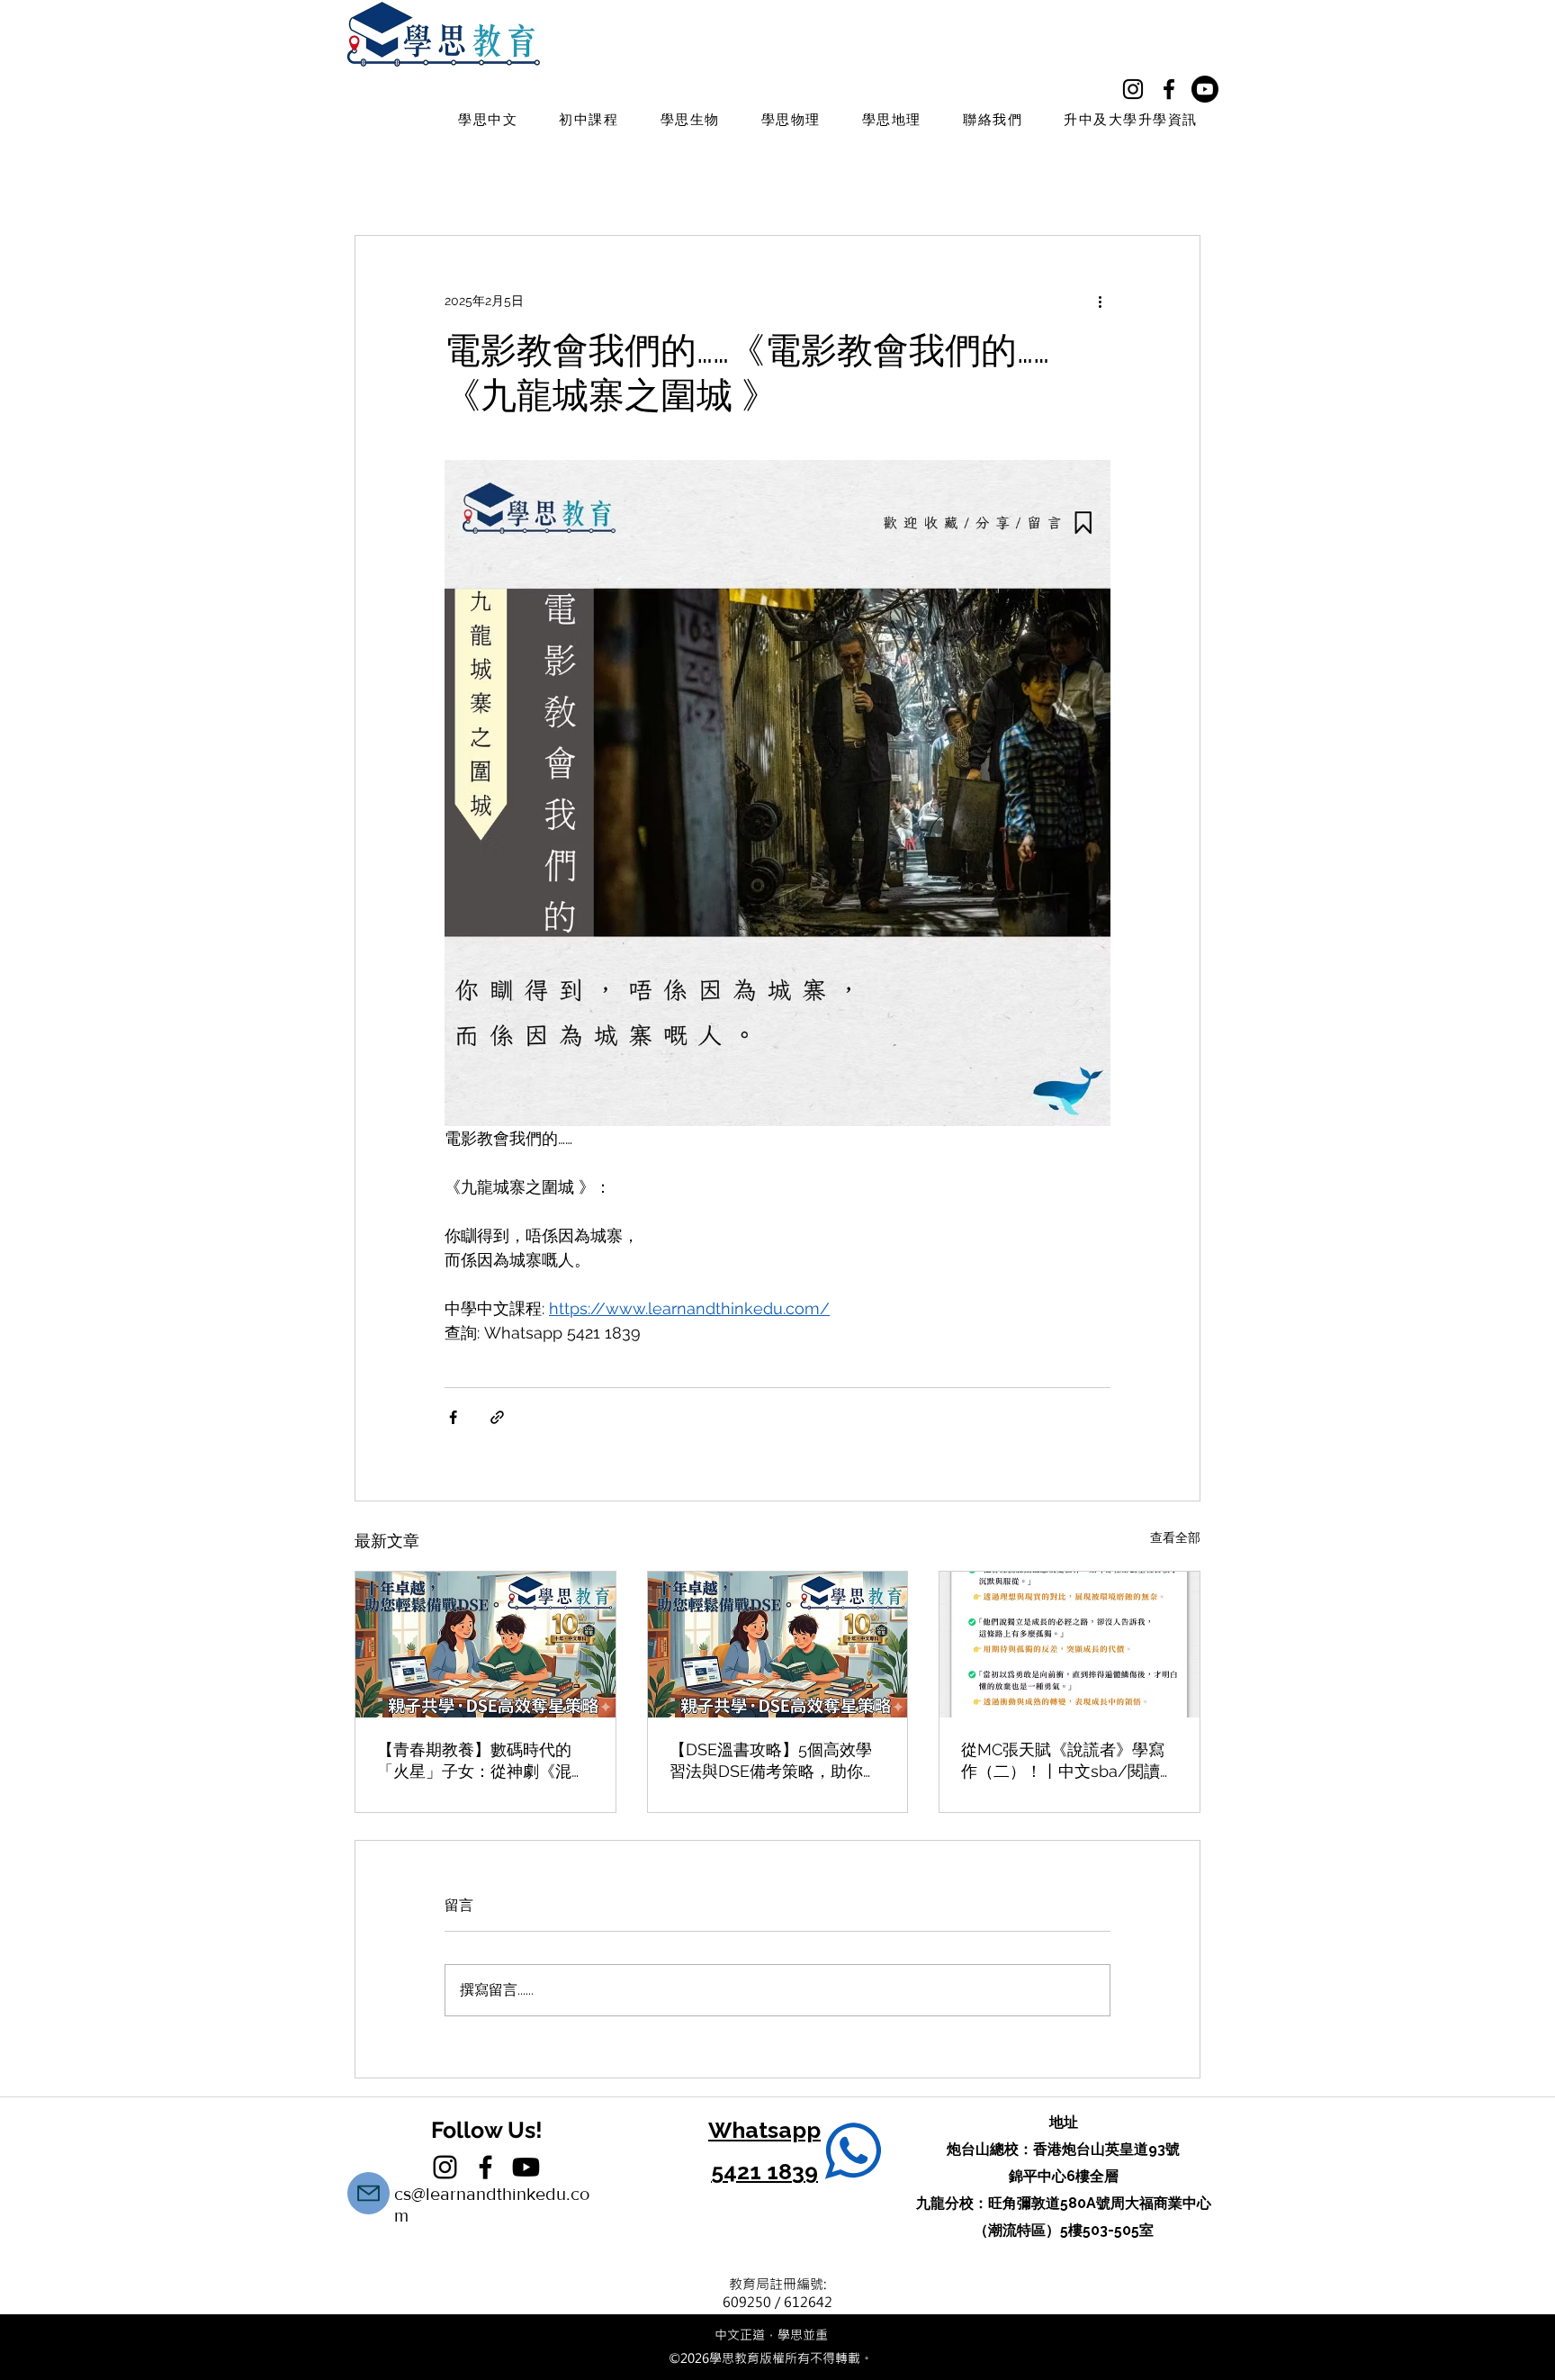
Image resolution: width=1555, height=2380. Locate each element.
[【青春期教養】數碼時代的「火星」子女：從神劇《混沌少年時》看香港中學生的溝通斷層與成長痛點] (485, 1645)
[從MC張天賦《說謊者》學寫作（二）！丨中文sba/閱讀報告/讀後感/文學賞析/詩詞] (1070, 1645)
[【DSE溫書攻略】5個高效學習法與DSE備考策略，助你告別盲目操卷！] (778, 1645)
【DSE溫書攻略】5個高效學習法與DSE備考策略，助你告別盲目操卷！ (774, 1761)
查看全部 (1175, 1537)
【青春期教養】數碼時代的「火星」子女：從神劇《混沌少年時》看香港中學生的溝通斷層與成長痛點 (482, 1761)
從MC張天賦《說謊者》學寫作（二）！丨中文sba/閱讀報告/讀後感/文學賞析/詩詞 (1069, 1761)
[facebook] (1169, 89)
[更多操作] (1100, 301)
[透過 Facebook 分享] (453, 1417)
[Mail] (369, 2193)
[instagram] (1133, 89)
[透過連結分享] (497, 1417)
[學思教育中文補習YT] (526, 2167)
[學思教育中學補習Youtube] (1205, 89)
